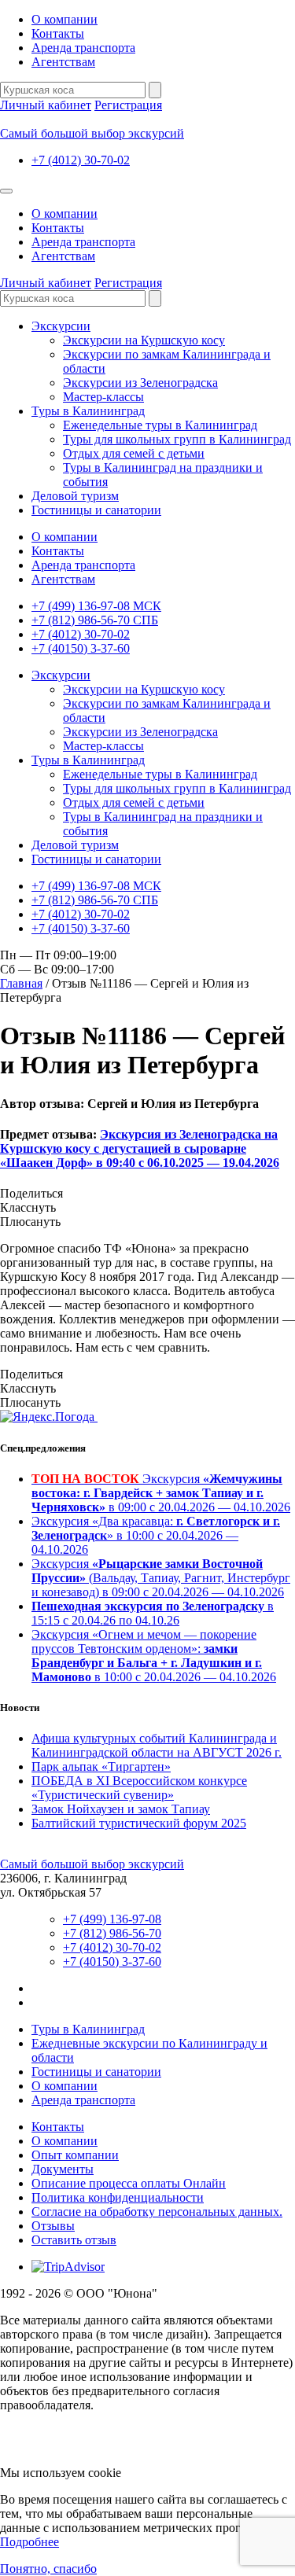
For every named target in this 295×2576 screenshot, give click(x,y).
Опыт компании (75, 2155)
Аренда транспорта (83, 48)
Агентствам (63, 62)
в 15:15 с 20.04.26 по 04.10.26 (153, 1613)
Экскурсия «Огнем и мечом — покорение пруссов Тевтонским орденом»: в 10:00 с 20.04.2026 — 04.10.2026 (154, 1656)
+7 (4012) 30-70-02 (81, 160)
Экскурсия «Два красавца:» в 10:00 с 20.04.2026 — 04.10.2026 (156, 1535)
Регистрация (128, 105)
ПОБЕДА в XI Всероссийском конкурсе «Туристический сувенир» (139, 1788)
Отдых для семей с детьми (134, 453)
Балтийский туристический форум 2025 (139, 1823)
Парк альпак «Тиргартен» (101, 1766)
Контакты (58, 33)
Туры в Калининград (88, 411)
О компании (65, 19)
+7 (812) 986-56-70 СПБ (95, 620)
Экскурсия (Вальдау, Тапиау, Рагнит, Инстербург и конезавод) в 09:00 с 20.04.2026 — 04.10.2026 (161, 1578)
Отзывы (53, 2226)
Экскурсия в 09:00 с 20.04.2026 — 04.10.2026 (161, 1493)
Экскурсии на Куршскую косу (144, 340)
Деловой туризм (75, 496)
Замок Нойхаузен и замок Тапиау (121, 1809)
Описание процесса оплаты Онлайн (129, 2183)
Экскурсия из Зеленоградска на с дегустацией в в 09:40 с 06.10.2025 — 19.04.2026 (140, 1148)
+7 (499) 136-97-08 (112, 1919)
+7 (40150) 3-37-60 (81, 648)
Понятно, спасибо (48, 2569)
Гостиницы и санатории (96, 510)
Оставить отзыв (74, 2240)
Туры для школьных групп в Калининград (177, 439)
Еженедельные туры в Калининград (160, 425)
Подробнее (29, 2542)
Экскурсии (61, 326)
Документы (63, 2169)
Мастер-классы (103, 397)
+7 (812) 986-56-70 (112, 1933)
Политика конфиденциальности (118, 2197)
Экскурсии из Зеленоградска (140, 383)
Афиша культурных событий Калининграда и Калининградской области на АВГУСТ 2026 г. (157, 1745)
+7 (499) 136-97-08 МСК (96, 606)
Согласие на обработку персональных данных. (157, 2212)
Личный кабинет (46, 105)
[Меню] (6, 191)
